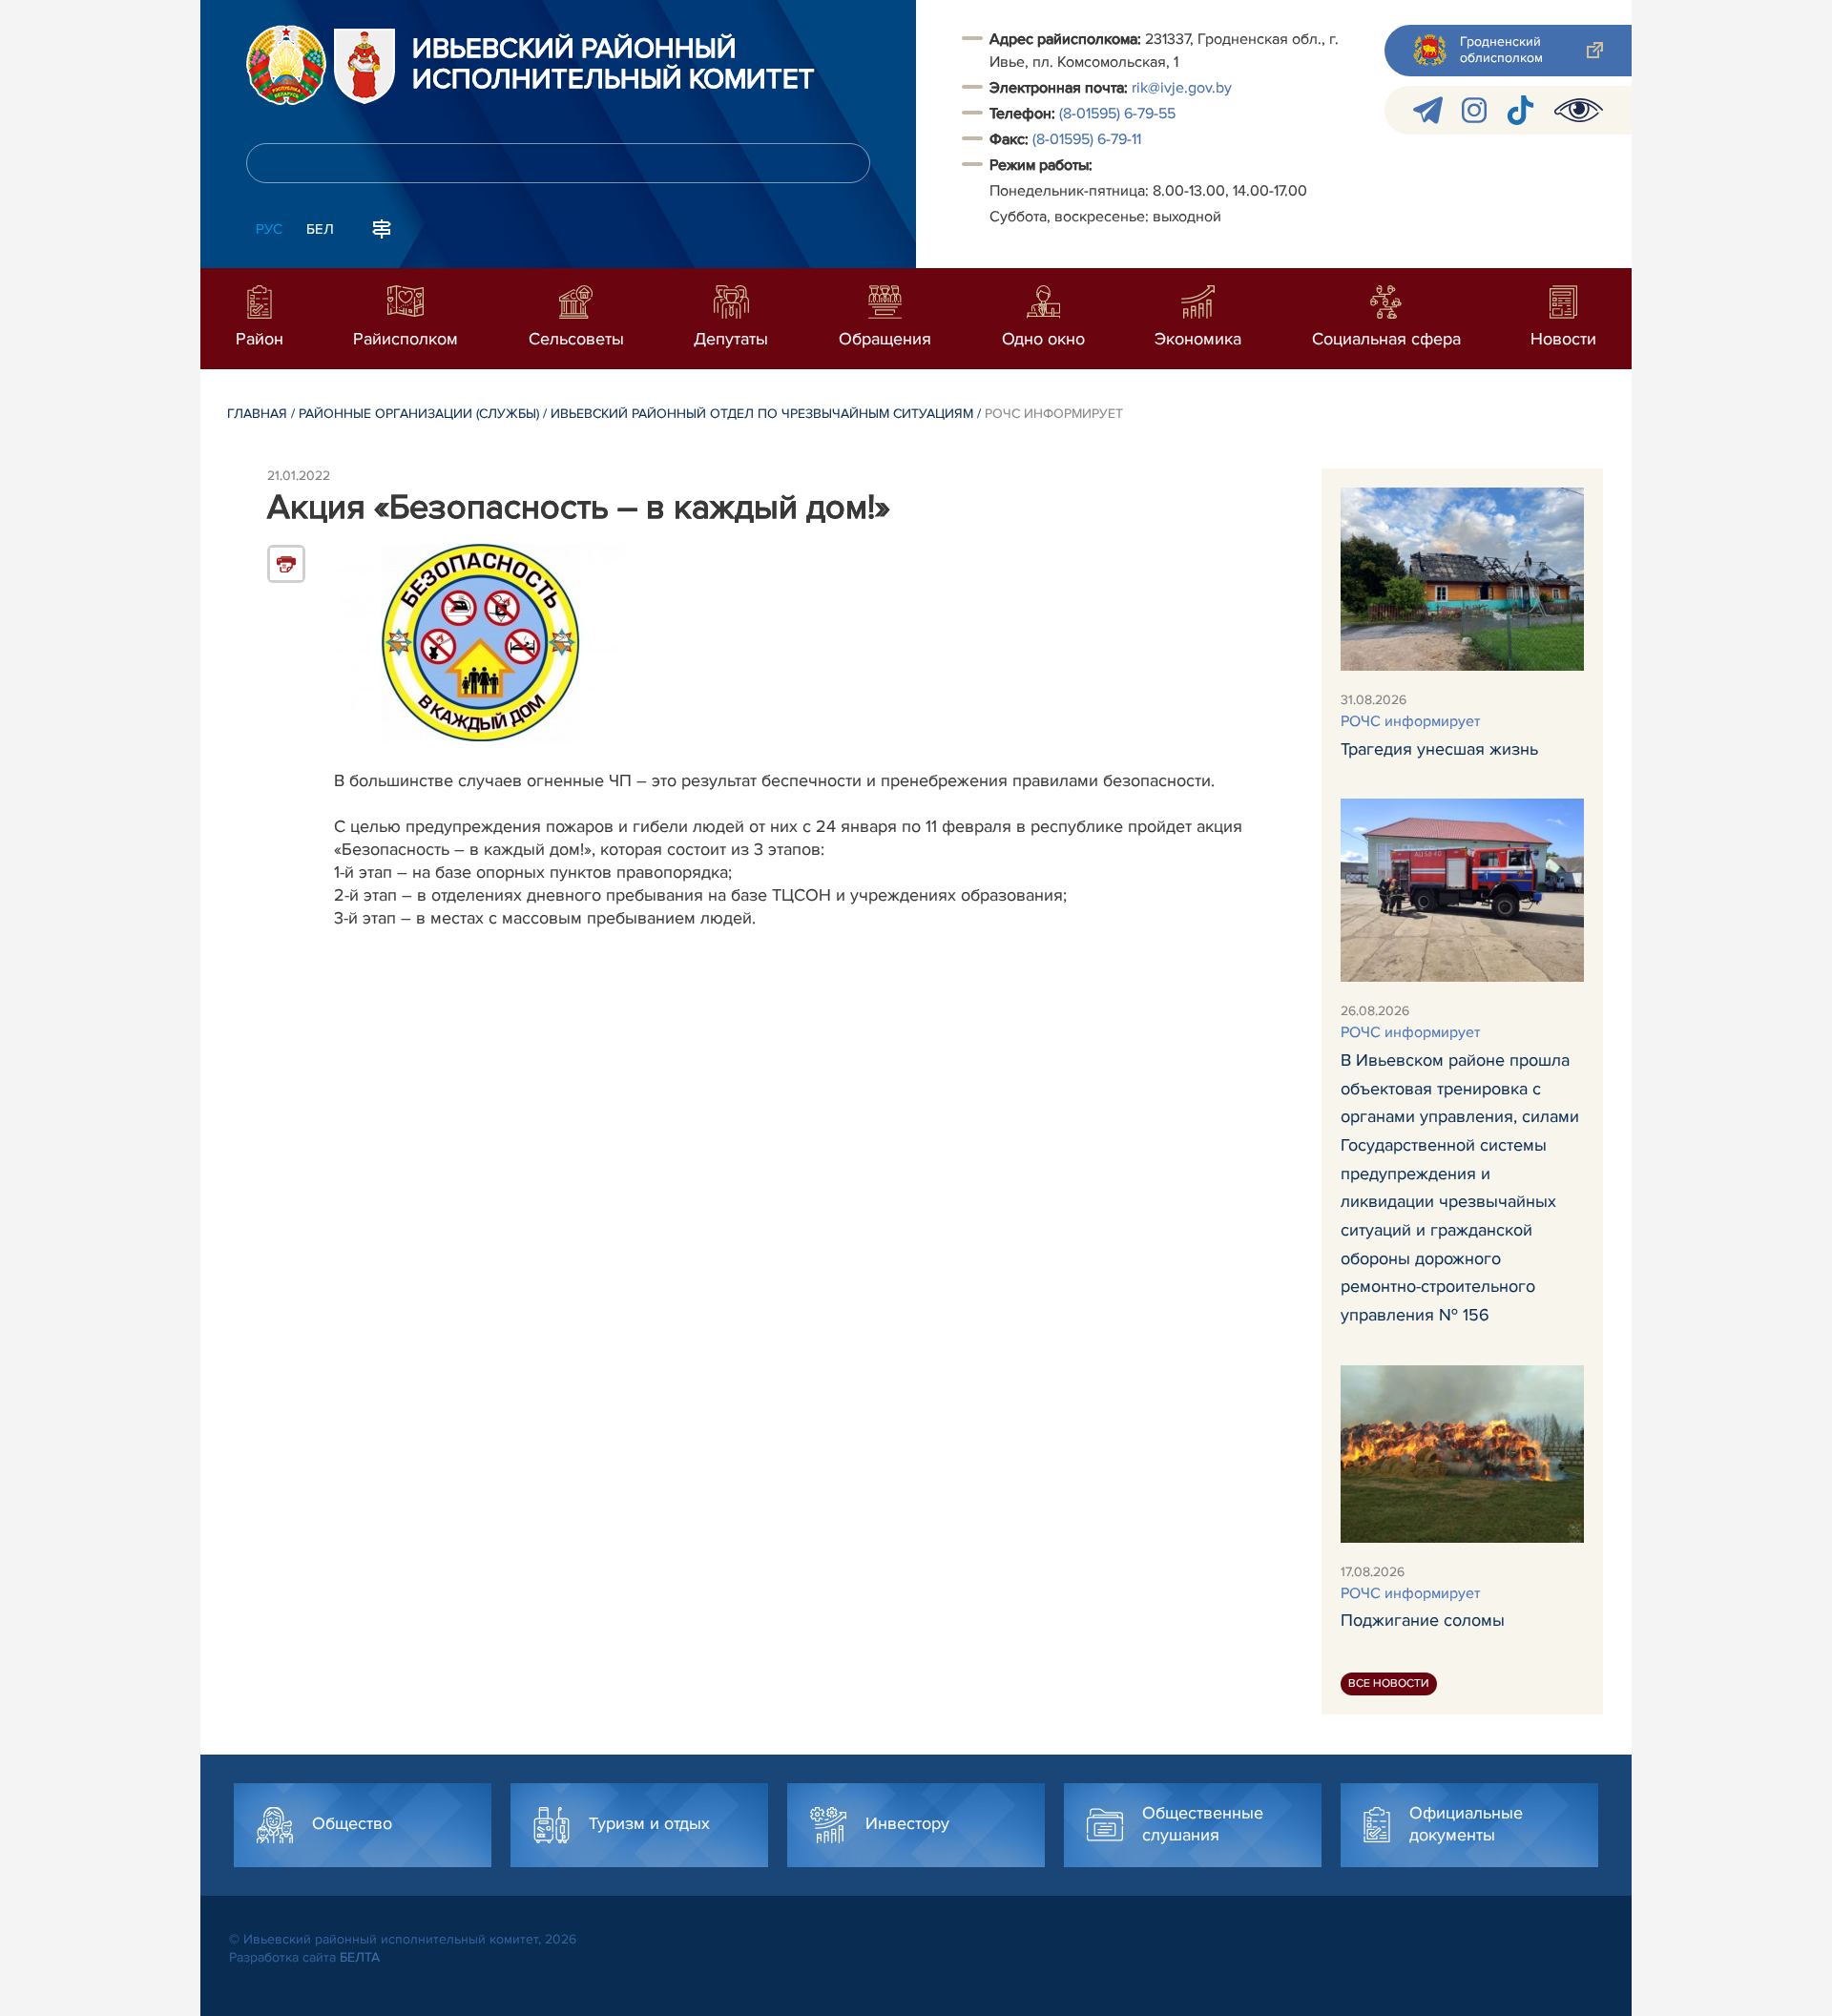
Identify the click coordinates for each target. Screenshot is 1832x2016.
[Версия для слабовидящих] (1579, 110)
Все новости (1389, 1683)
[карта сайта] (382, 227)
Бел (320, 229)
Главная (257, 414)
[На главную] (286, 65)
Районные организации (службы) (419, 414)
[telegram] (1428, 110)
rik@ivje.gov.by (1182, 88)
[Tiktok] (1520, 110)
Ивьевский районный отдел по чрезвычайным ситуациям (762, 414)
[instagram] (1474, 110)
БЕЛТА (360, 1957)
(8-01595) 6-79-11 (1087, 139)
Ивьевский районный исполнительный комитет (614, 65)
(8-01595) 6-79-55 (1117, 114)
